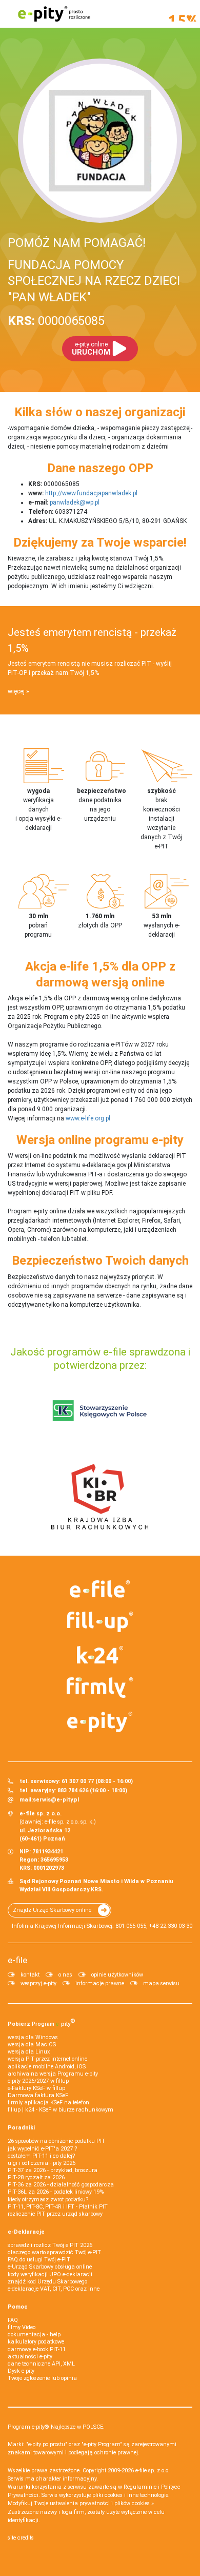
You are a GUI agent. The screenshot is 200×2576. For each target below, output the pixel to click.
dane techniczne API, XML (41, 2364)
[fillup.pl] (100, 1622)
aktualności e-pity (30, 2357)
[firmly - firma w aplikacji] (100, 1688)
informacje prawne (100, 1983)
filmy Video (22, 2327)
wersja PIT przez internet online (47, 2059)
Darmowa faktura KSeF (38, 2095)
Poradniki (21, 2128)
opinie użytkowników (117, 1975)
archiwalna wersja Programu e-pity (53, 2074)
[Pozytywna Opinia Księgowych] (100, 1410)
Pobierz (42, 2022)
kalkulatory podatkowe (36, 2342)
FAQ (13, 2320)
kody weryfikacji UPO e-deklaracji (50, 2274)
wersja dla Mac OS (32, 2045)
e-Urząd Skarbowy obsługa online (50, 2267)
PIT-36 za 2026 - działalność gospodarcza (61, 2185)
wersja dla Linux (29, 2052)
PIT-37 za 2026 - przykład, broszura (53, 2170)
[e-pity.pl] (100, 1722)
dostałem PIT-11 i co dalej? (41, 2156)
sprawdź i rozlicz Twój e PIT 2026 (50, 2245)
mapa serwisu (161, 1983)
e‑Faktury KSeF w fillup (36, 2088)
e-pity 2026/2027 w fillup (38, 2081)
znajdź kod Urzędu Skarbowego (47, 2282)
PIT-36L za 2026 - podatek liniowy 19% (56, 2192)
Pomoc (18, 2307)
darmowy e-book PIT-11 (37, 2349)
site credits (21, 2538)
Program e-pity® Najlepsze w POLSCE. (56, 2427)
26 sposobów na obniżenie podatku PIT (56, 2141)
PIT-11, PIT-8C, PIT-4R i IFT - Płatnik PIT (58, 2207)
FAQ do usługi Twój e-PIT (39, 2260)
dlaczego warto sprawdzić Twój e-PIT (54, 2252)
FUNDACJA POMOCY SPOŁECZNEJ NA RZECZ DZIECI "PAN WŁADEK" (94, 281)
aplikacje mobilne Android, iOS (47, 2067)
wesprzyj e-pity (38, 1983)
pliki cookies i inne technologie (130, 2495)
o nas (65, 1975)
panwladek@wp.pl (75, 502)
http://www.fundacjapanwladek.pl (91, 493)
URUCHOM (91, 349)
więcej (16, 691)
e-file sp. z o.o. (153, 2471)
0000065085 (56, 321)
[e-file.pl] (100, 1589)
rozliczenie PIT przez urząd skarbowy (55, 2214)
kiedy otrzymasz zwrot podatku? (48, 2200)
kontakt (30, 1975)
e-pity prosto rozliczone (54, 14)
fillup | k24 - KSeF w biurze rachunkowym (61, 2110)
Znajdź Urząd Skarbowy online (52, 1910)
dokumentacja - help (34, 2335)
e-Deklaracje (26, 2232)
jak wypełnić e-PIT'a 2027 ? (42, 2149)
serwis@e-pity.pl (56, 1800)
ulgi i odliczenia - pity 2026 (42, 2163)
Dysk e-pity (21, 2371)
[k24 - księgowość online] (100, 1655)
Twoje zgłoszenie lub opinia (42, 2378)
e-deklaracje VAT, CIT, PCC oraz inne (54, 2289)
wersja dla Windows (33, 2037)
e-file (17, 1960)
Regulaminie (140, 2487)
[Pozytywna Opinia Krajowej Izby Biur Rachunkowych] (100, 1496)
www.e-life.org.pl (88, 1118)
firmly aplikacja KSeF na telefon (48, 2103)
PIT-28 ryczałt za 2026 (36, 2177)
